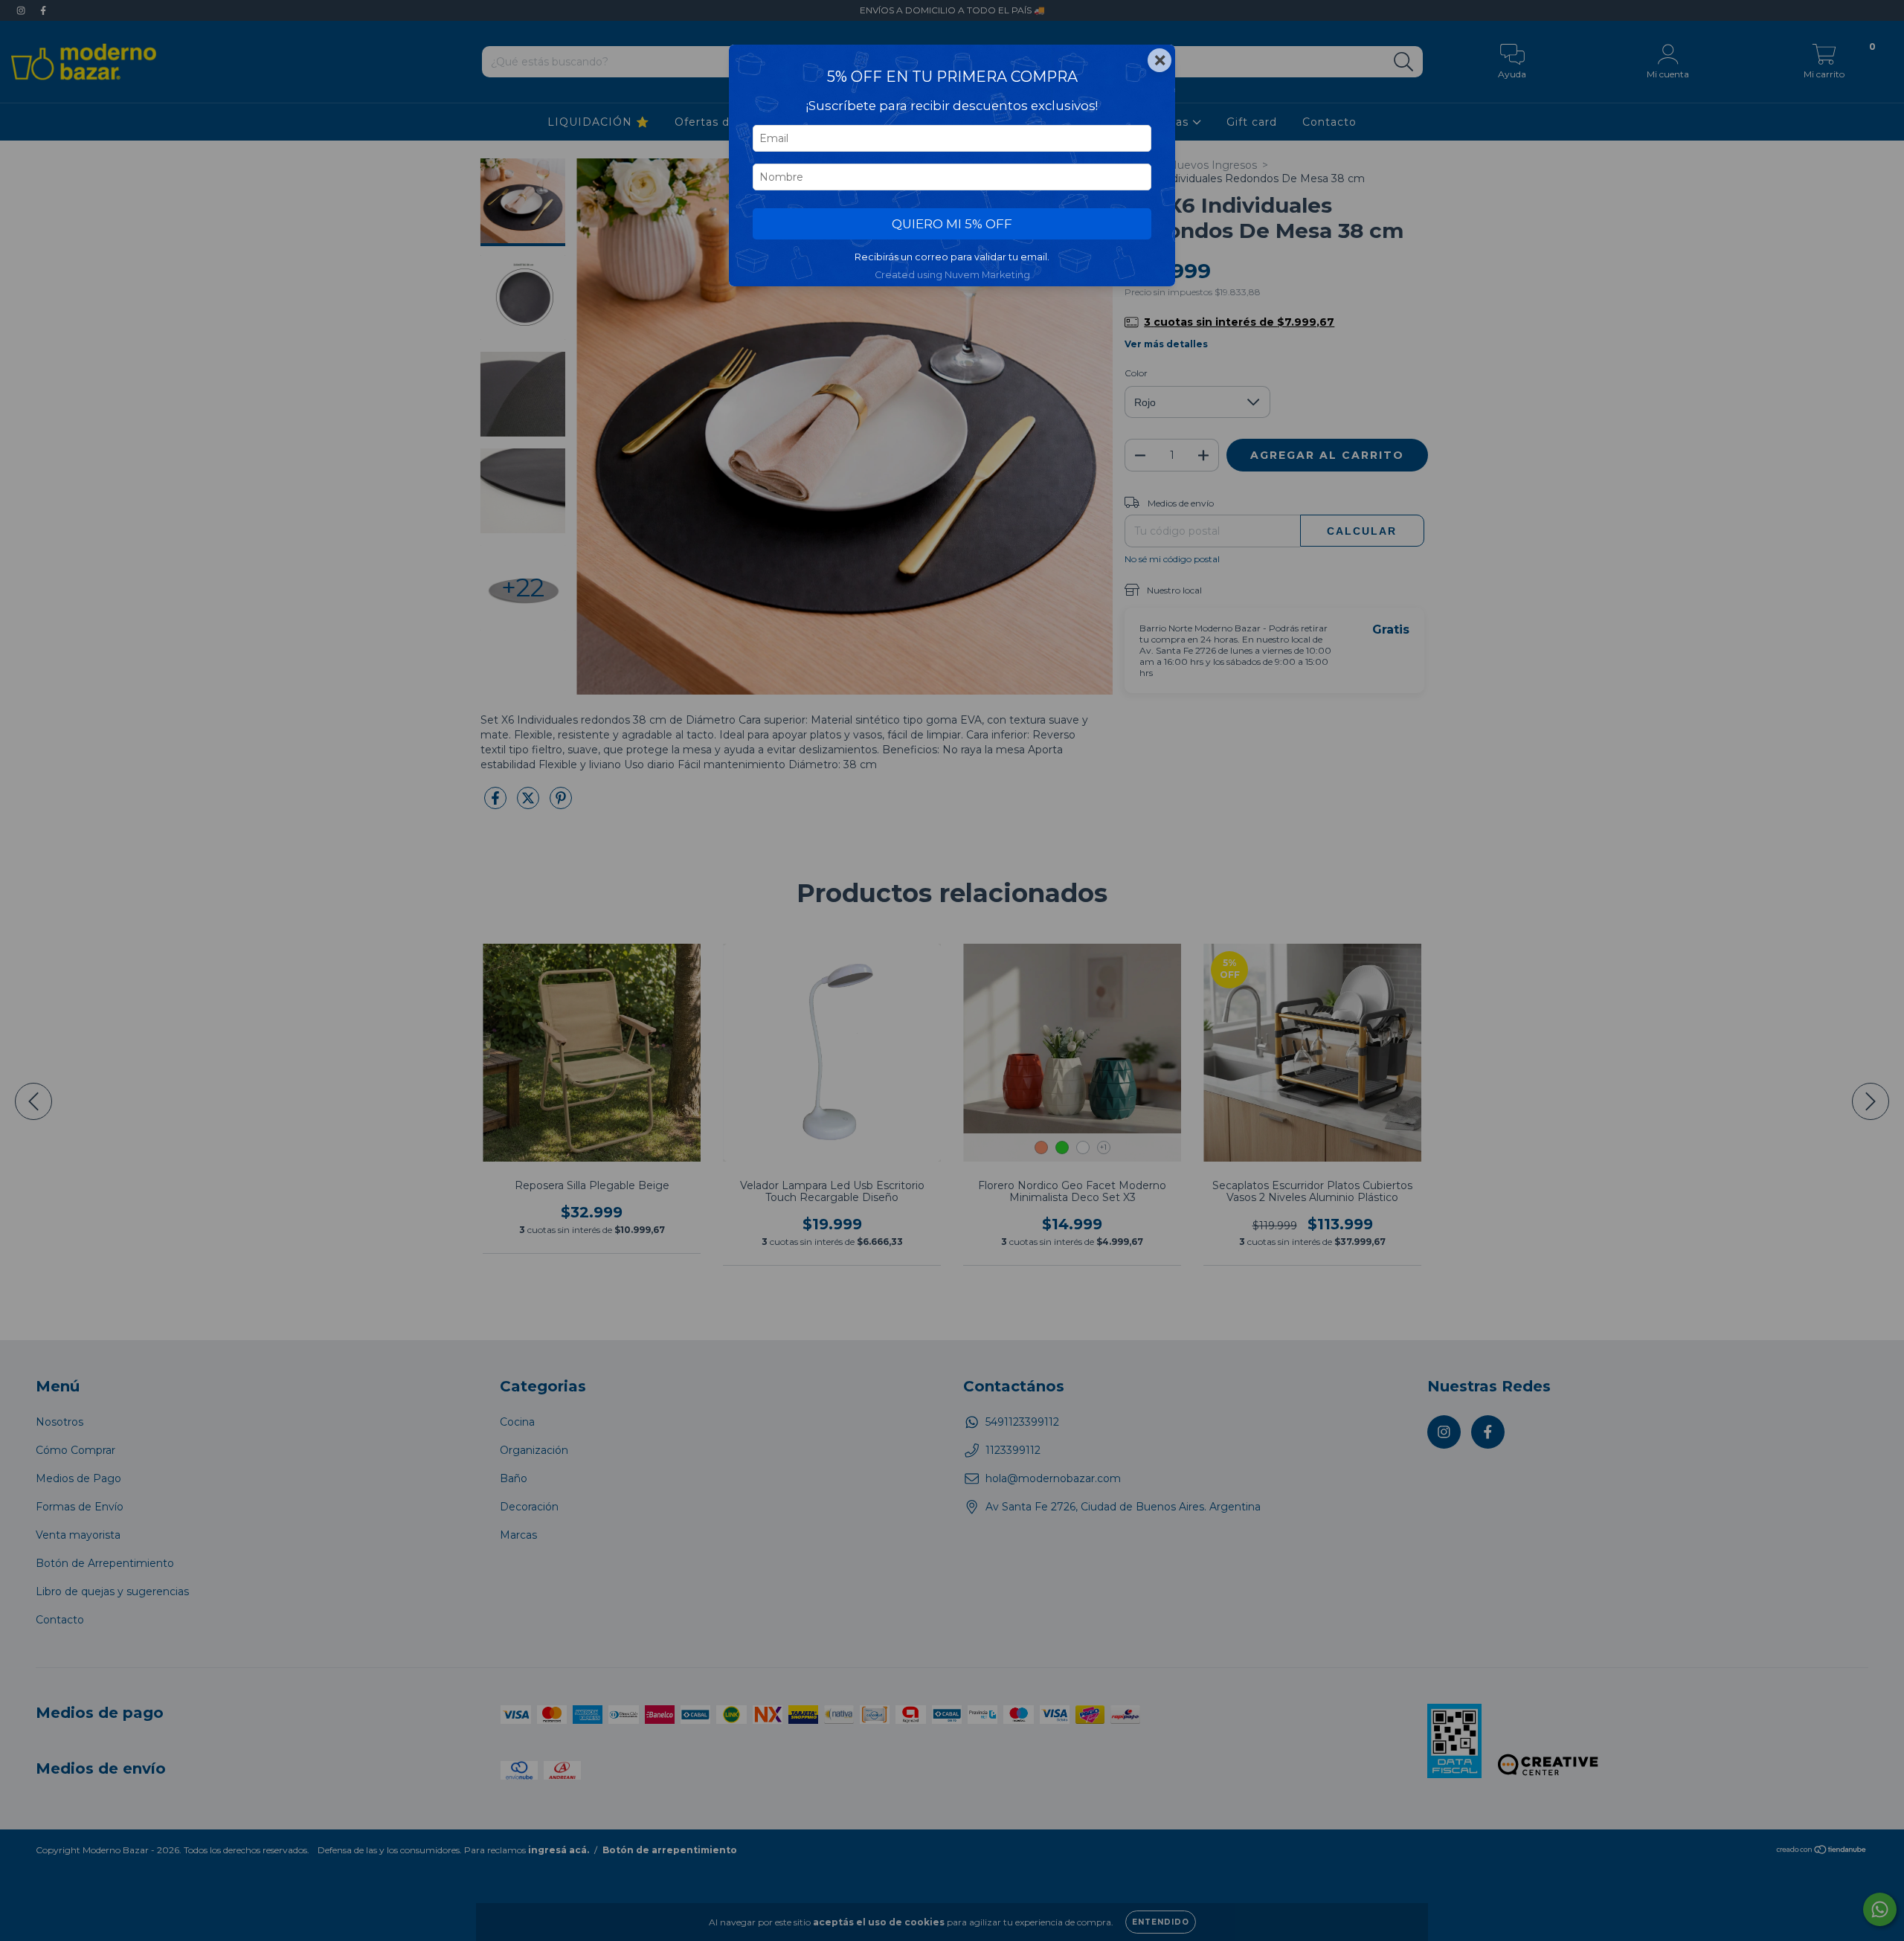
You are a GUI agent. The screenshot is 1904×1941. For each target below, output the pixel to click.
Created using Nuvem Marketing (952, 275)
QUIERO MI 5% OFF (952, 224)
